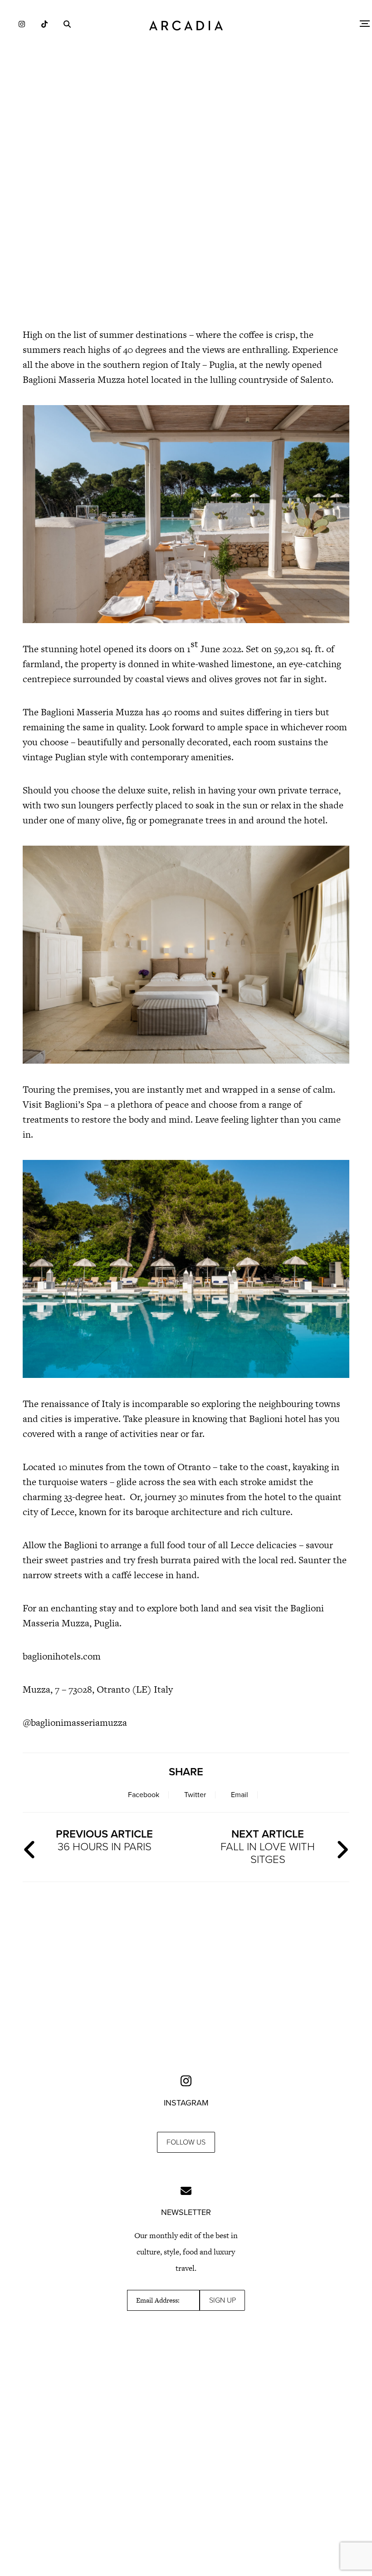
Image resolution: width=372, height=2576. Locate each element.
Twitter (195, 1795)
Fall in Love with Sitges (268, 1847)
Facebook (144, 1795)
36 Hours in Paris (104, 1840)
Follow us (186, 2142)
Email (240, 1795)
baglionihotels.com (62, 1656)
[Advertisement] (186, 241)
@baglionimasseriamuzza (75, 1722)
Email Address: (158, 2300)
